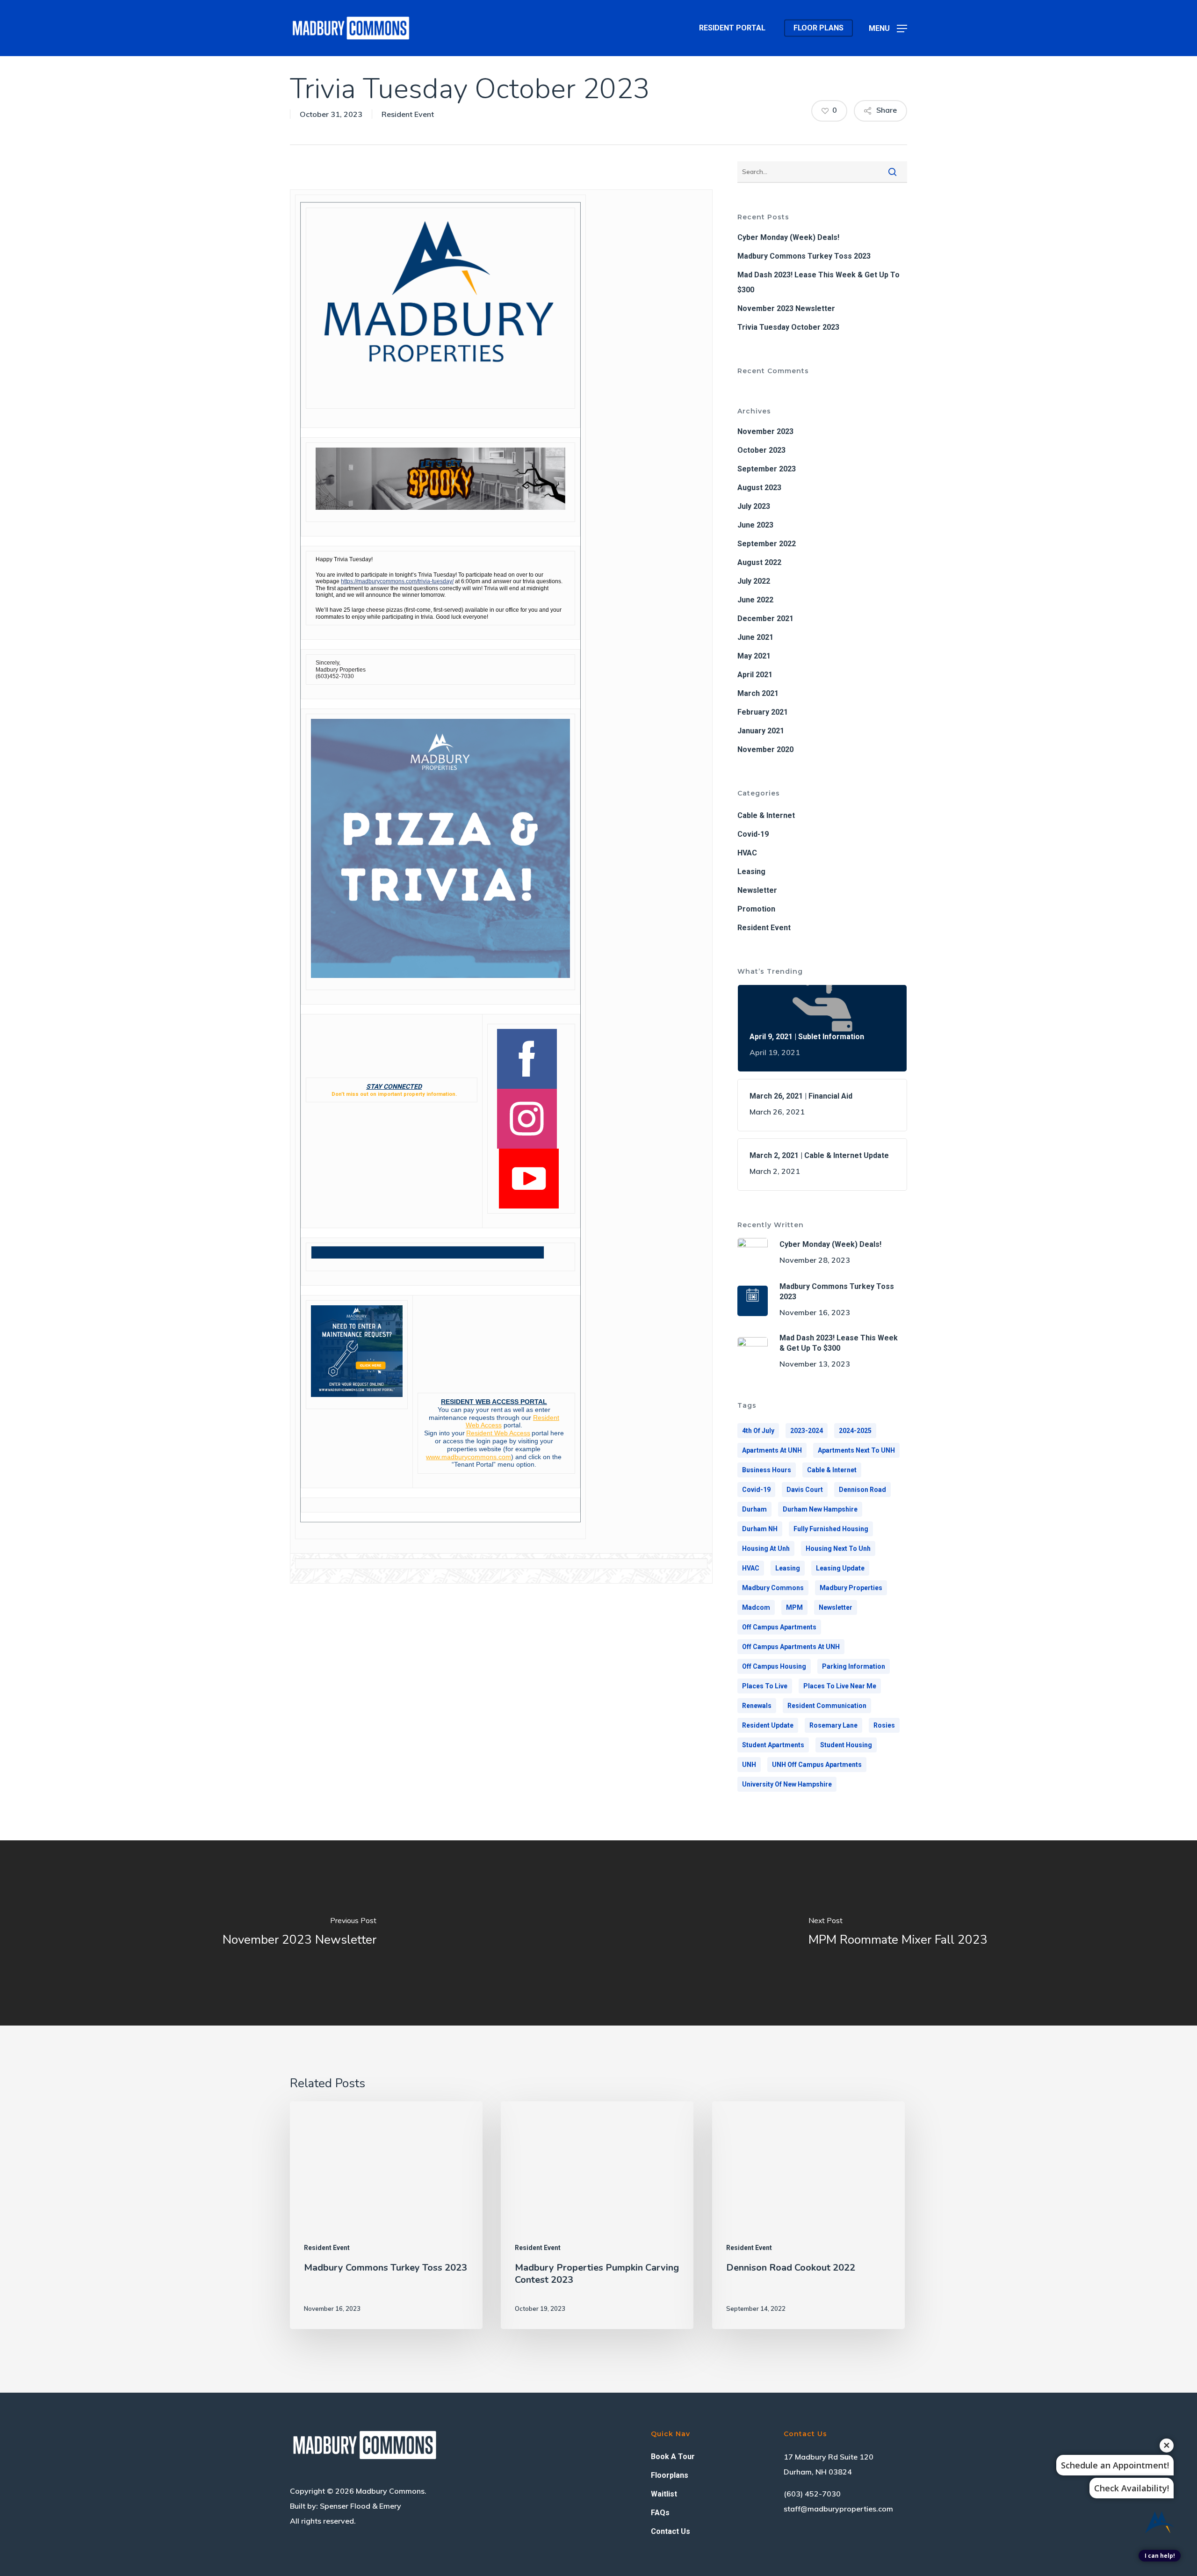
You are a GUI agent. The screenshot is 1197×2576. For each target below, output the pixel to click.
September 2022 (767, 544)
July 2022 (754, 581)
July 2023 (754, 506)
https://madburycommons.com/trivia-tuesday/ (397, 581)
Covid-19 (753, 834)
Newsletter (757, 890)
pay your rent (483, 1410)
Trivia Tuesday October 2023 (788, 327)
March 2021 (758, 693)
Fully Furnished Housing (831, 1529)
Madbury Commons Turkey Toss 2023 (804, 256)
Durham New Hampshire (820, 1509)
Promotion (756, 909)
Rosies (884, 1725)
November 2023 (765, 431)
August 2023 (759, 488)
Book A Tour (673, 2457)
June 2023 (755, 525)
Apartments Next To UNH (856, 1450)
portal (540, 1433)
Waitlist (664, 2494)
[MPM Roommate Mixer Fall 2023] (898, 1933)
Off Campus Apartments (779, 1627)
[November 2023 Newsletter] (299, 1933)
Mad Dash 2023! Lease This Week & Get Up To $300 (818, 282)
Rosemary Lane (833, 1725)
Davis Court (805, 1490)
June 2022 (755, 600)
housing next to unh (838, 1548)
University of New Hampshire (787, 1784)
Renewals (757, 1706)
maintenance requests (462, 1418)
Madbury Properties (851, 1588)
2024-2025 (855, 1431)
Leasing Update (840, 1568)
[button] (888, 28)
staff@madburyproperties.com (838, 2509)
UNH (749, 1765)
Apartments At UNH (772, 1450)
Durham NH (760, 1529)
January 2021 (761, 731)
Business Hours (767, 1470)
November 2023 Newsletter (786, 308)
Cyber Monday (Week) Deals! (788, 237)
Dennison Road (862, 1490)
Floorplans (670, 2475)
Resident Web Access (498, 1433)
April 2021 (755, 675)
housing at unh (766, 1548)
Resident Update (768, 1725)
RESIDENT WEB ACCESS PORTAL (494, 1402)
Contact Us (671, 2531)
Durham (754, 1509)
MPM (794, 1607)
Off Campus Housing (774, 1666)
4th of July (758, 1431)
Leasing (751, 872)
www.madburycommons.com (469, 1457)
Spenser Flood (345, 2506)
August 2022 (759, 562)
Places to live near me (840, 1686)
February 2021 (763, 712)
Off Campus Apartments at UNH (791, 1647)
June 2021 (755, 637)
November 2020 (765, 749)
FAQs (660, 2513)
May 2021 (754, 656)
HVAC (747, 853)
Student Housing (846, 1745)
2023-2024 (807, 1431)
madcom (756, 1607)
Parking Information (854, 1666)
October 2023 (761, 450)
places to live (765, 1686)
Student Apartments (773, 1745)
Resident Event (408, 114)
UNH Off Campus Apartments (817, 1765)
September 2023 (767, 469)
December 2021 (765, 619)
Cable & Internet (766, 815)
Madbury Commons (773, 1588)
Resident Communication (827, 1706)
